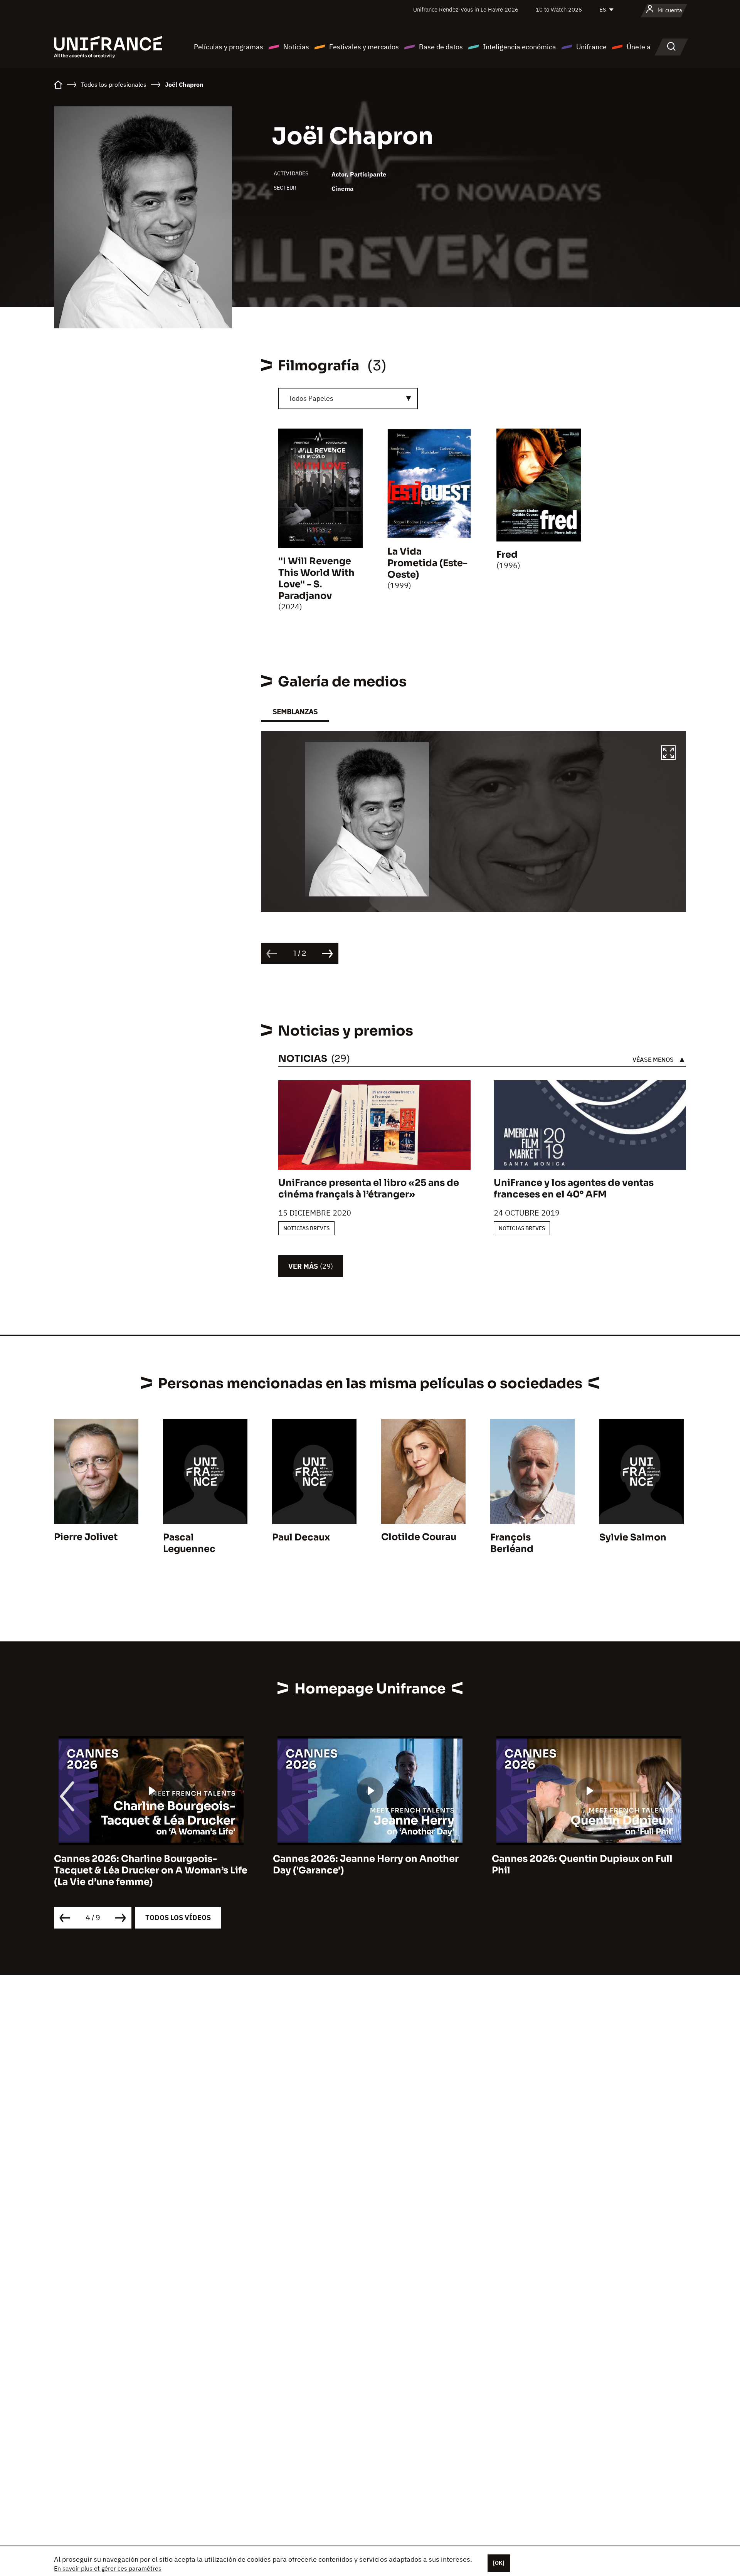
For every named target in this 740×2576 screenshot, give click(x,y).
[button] (668, 754)
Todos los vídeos (178, 1918)
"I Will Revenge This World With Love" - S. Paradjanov (316, 578)
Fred (507, 555)
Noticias (296, 47)
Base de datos (441, 47)
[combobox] (348, 399)
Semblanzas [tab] (295, 712)
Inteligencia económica (520, 47)
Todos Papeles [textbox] (311, 398)
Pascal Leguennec (189, 1543)
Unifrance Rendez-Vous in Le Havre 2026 (466, 9)
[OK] (499, 2563)
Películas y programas (229, 47)
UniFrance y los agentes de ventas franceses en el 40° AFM (574, 1189)
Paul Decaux (301, 1537)
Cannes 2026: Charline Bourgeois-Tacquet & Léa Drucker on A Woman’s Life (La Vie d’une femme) (151, 1870)
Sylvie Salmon (633, 1537)
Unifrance (591, 47)
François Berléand (512, 1543)
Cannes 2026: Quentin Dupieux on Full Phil (582, 1865)
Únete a (639, 47)
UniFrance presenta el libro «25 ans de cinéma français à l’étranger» (369, 1189)
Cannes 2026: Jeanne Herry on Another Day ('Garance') (366, 1865)
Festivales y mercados (364, 47)
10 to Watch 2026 (559, 9)
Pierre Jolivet (86, 1537)
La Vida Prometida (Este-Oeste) (427, 563)
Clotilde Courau (419, 1537)
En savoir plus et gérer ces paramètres (108, 2568)
